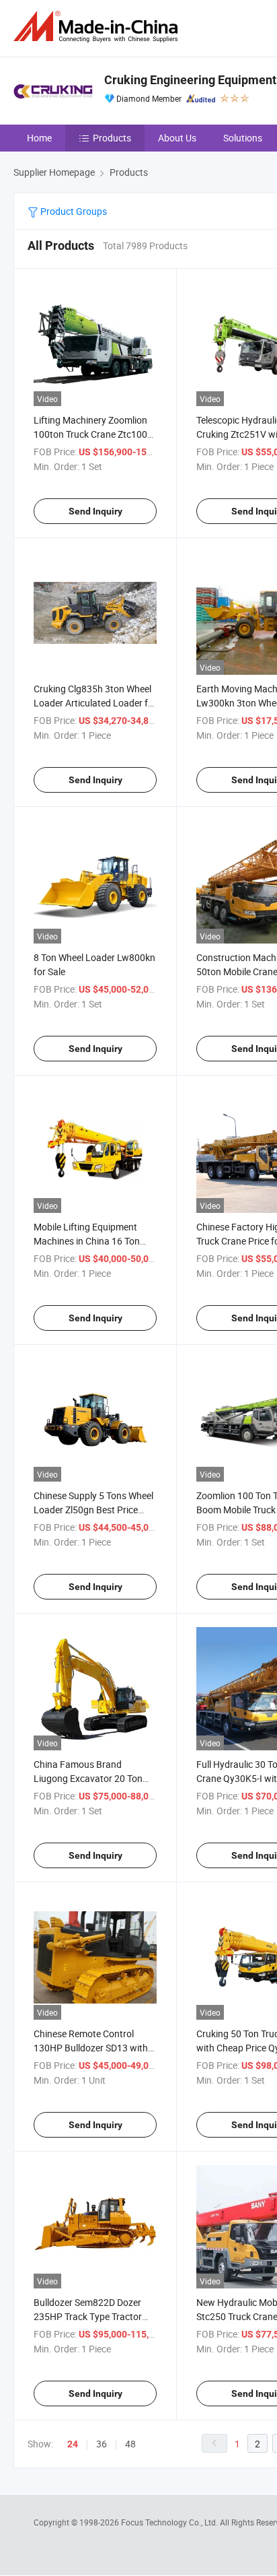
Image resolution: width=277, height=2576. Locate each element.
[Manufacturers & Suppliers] (98, 27)
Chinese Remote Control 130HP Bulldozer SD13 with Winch (91, 2048)
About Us (177, 138)
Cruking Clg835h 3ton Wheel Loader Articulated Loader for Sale (95, 703)
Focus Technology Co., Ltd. (170, 2522)
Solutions (243, 138)
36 (102, 2444)
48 (130, 2444)
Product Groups (73, 211)
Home (39, 138)
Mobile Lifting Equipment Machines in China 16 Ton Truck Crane (87, 1241)
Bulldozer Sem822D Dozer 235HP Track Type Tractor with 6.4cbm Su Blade (88, 2316)
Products (112, 138)
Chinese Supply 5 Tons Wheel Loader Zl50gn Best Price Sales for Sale (93, 1510)
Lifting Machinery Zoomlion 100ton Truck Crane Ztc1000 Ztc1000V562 (93, 434)
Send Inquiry (95, 511)
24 (73, 2444)
